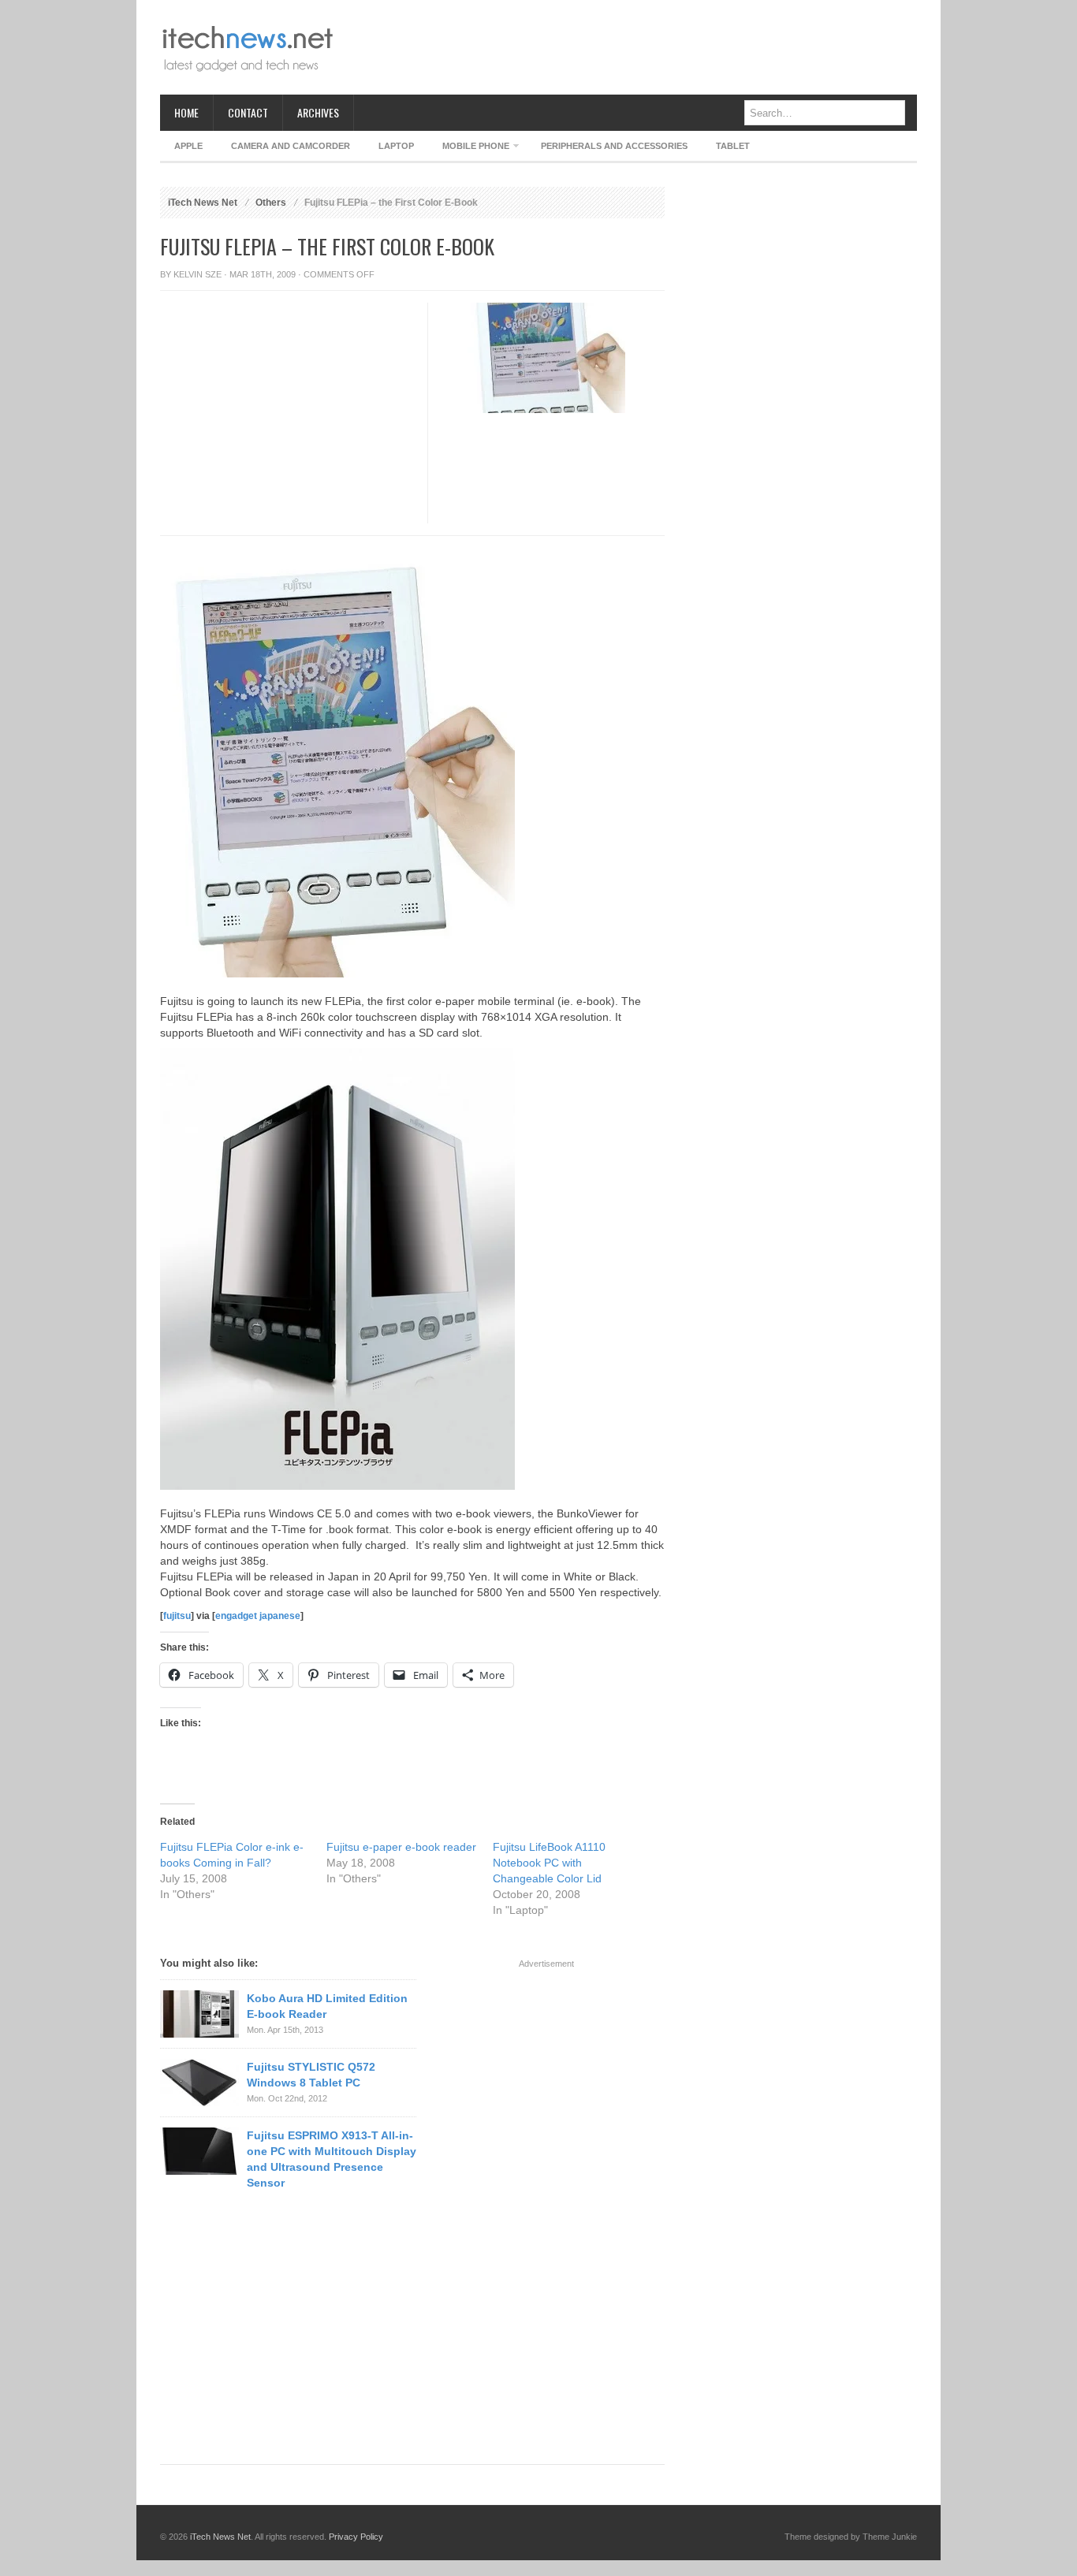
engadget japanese (258, 1616)
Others (271, 203)
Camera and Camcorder (291, 146)
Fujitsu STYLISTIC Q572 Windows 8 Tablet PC (311, 2075)
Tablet (733, 146)
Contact (248, 112)
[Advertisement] (630, 47)
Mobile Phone (469, 149)
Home (186, 112)
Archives (318, 112)
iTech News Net (203, 203)
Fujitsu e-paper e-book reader (401, 1847)
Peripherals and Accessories (614, 146)
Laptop (396, 146)
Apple (188, 146)
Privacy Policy (356, 2537)
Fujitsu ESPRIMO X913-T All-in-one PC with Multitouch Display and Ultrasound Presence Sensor (332, 2159)
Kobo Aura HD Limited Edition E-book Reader (327, 2006)
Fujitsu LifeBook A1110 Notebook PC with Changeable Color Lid (549, 1863)
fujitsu (177, 1616)
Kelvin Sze (198, 274)
